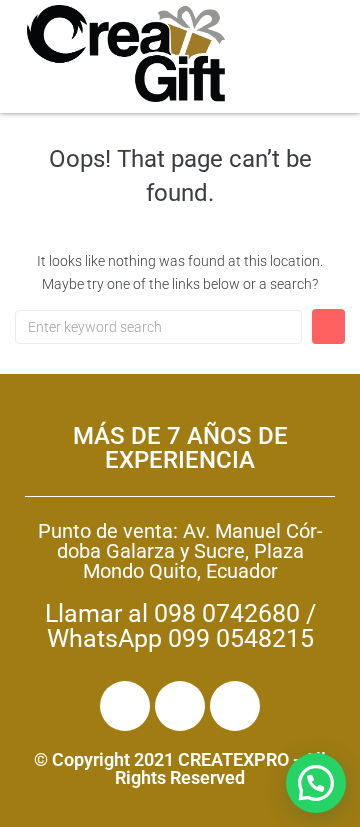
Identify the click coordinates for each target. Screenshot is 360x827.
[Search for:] (158, 327)
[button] (316, 783)
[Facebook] (125, 706)
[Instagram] (180, 706)
